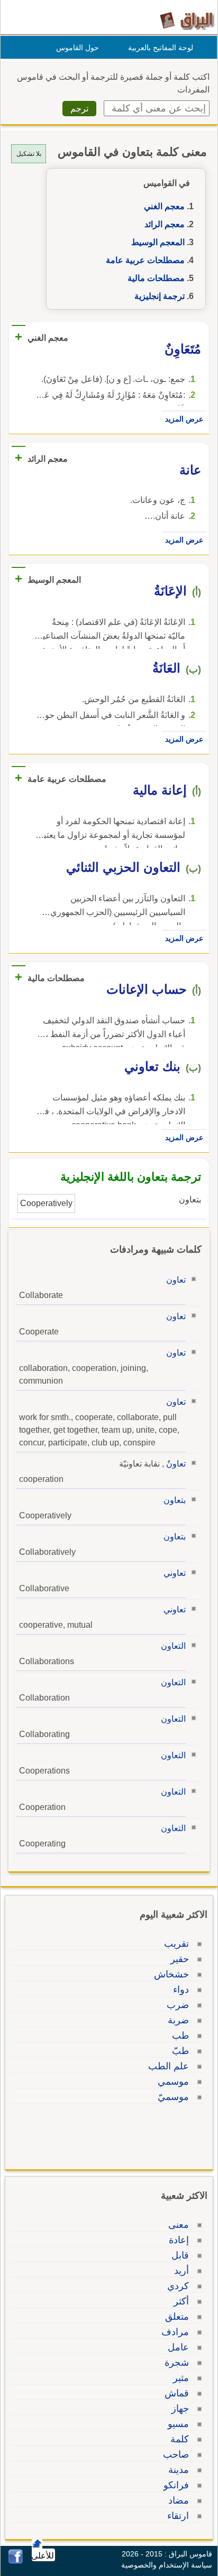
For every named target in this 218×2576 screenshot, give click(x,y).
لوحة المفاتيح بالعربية (161, 48)
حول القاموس (78, 48)
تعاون (176, 1280)
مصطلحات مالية (156, 278)
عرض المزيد (184, 419)
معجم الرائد (165, 224)
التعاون (173, 1646)
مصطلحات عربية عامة (145, 260)
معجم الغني (164, 206)
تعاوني (175, 1573)
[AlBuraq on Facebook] (16, 2561)
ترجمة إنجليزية (160, 296)
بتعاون (175, 1500)
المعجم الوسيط (158, 242)
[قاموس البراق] (187, 20)
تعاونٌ (176, 1464)
